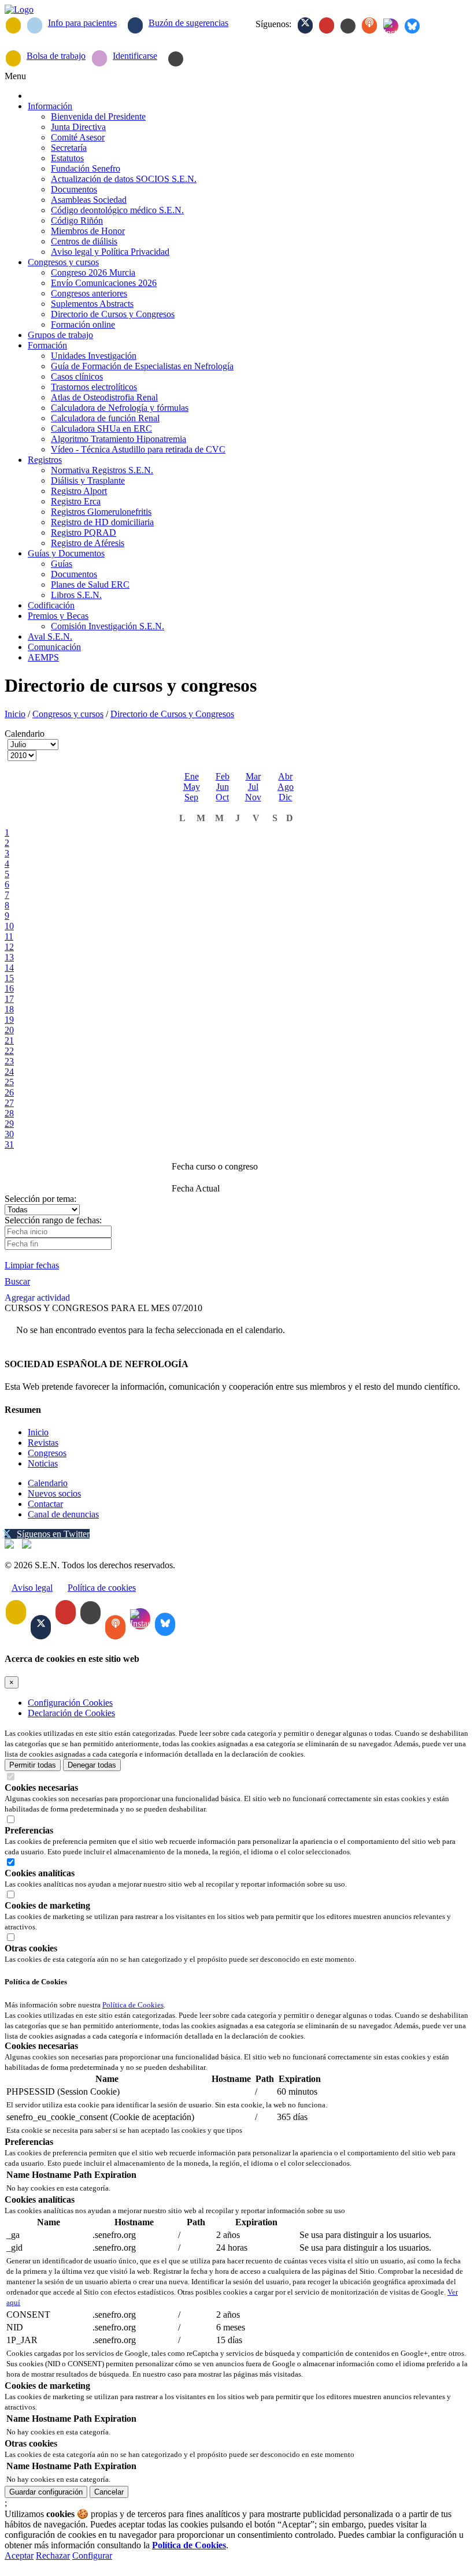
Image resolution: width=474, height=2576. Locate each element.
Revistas (43, 1443)
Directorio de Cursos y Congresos (172, 714)
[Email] (13, 25)
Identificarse (135, 56)
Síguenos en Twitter (53, 1534)
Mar (253, 776)
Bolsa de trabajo (56, 56)
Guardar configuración (46, 2492)
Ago (286, 787)
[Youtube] (327, 25)
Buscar (17, 1281)
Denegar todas (92, 1765)
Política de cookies (102, 1588)
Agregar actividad (37, 1298)
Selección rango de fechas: (53, 1220)
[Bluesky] (412, 26)
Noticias (43, 1463)
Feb (223, 776)
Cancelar (109, 2492)
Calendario (48, 1483)
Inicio (15, 714)
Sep (191, 797)
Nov (253, 797)
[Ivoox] (369, 25)
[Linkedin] (348, 26)
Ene (192, 776)
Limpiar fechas (32, 1265)
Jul (253, 787)
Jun (223, 787)
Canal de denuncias (63, 1514)
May (192, 787)
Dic (285, 797)
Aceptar (19, 2555)
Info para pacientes (82, 23)
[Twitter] (305, 25)
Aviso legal (32, 1588)
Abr (285, 776)
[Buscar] (176, 59)
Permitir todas (33, 1765)
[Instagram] (391, 26)
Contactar (45, 1504)
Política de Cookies (133, 2005)
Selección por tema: (40, 1199)
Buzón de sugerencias (188, 23)
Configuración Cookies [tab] (70, 1703)
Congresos (47, 1453)
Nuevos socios (54, 1493)
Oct (222, 797)
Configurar (92, 2555)
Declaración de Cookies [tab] (71, 1713)
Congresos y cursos (68, 714)
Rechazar (53, 2555)
